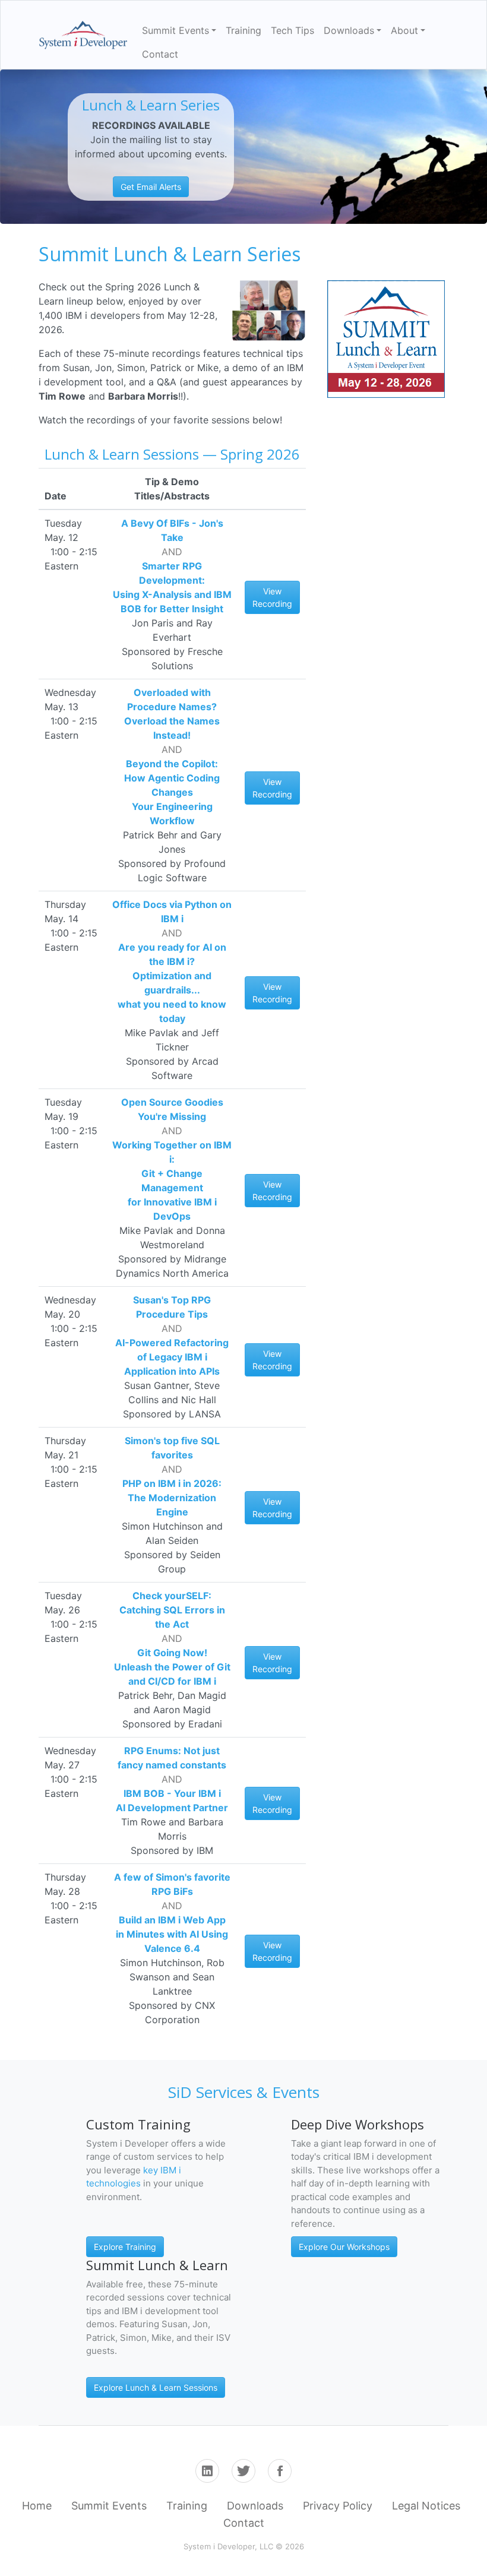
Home (37, 2506)
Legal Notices (426, 2506)
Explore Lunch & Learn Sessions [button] (156, 2387)
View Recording (272, 597)
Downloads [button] (349, 30)
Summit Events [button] (175, 30)
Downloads (255, 2506)
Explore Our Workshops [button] (344, 2247)
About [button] (404, 30)
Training (243, 30)
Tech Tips (292, 30)
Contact (160, 54)
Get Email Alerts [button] (151, 187)
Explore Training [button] (125, 2247)
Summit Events (109, 2506)
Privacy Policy (338, 2506)
